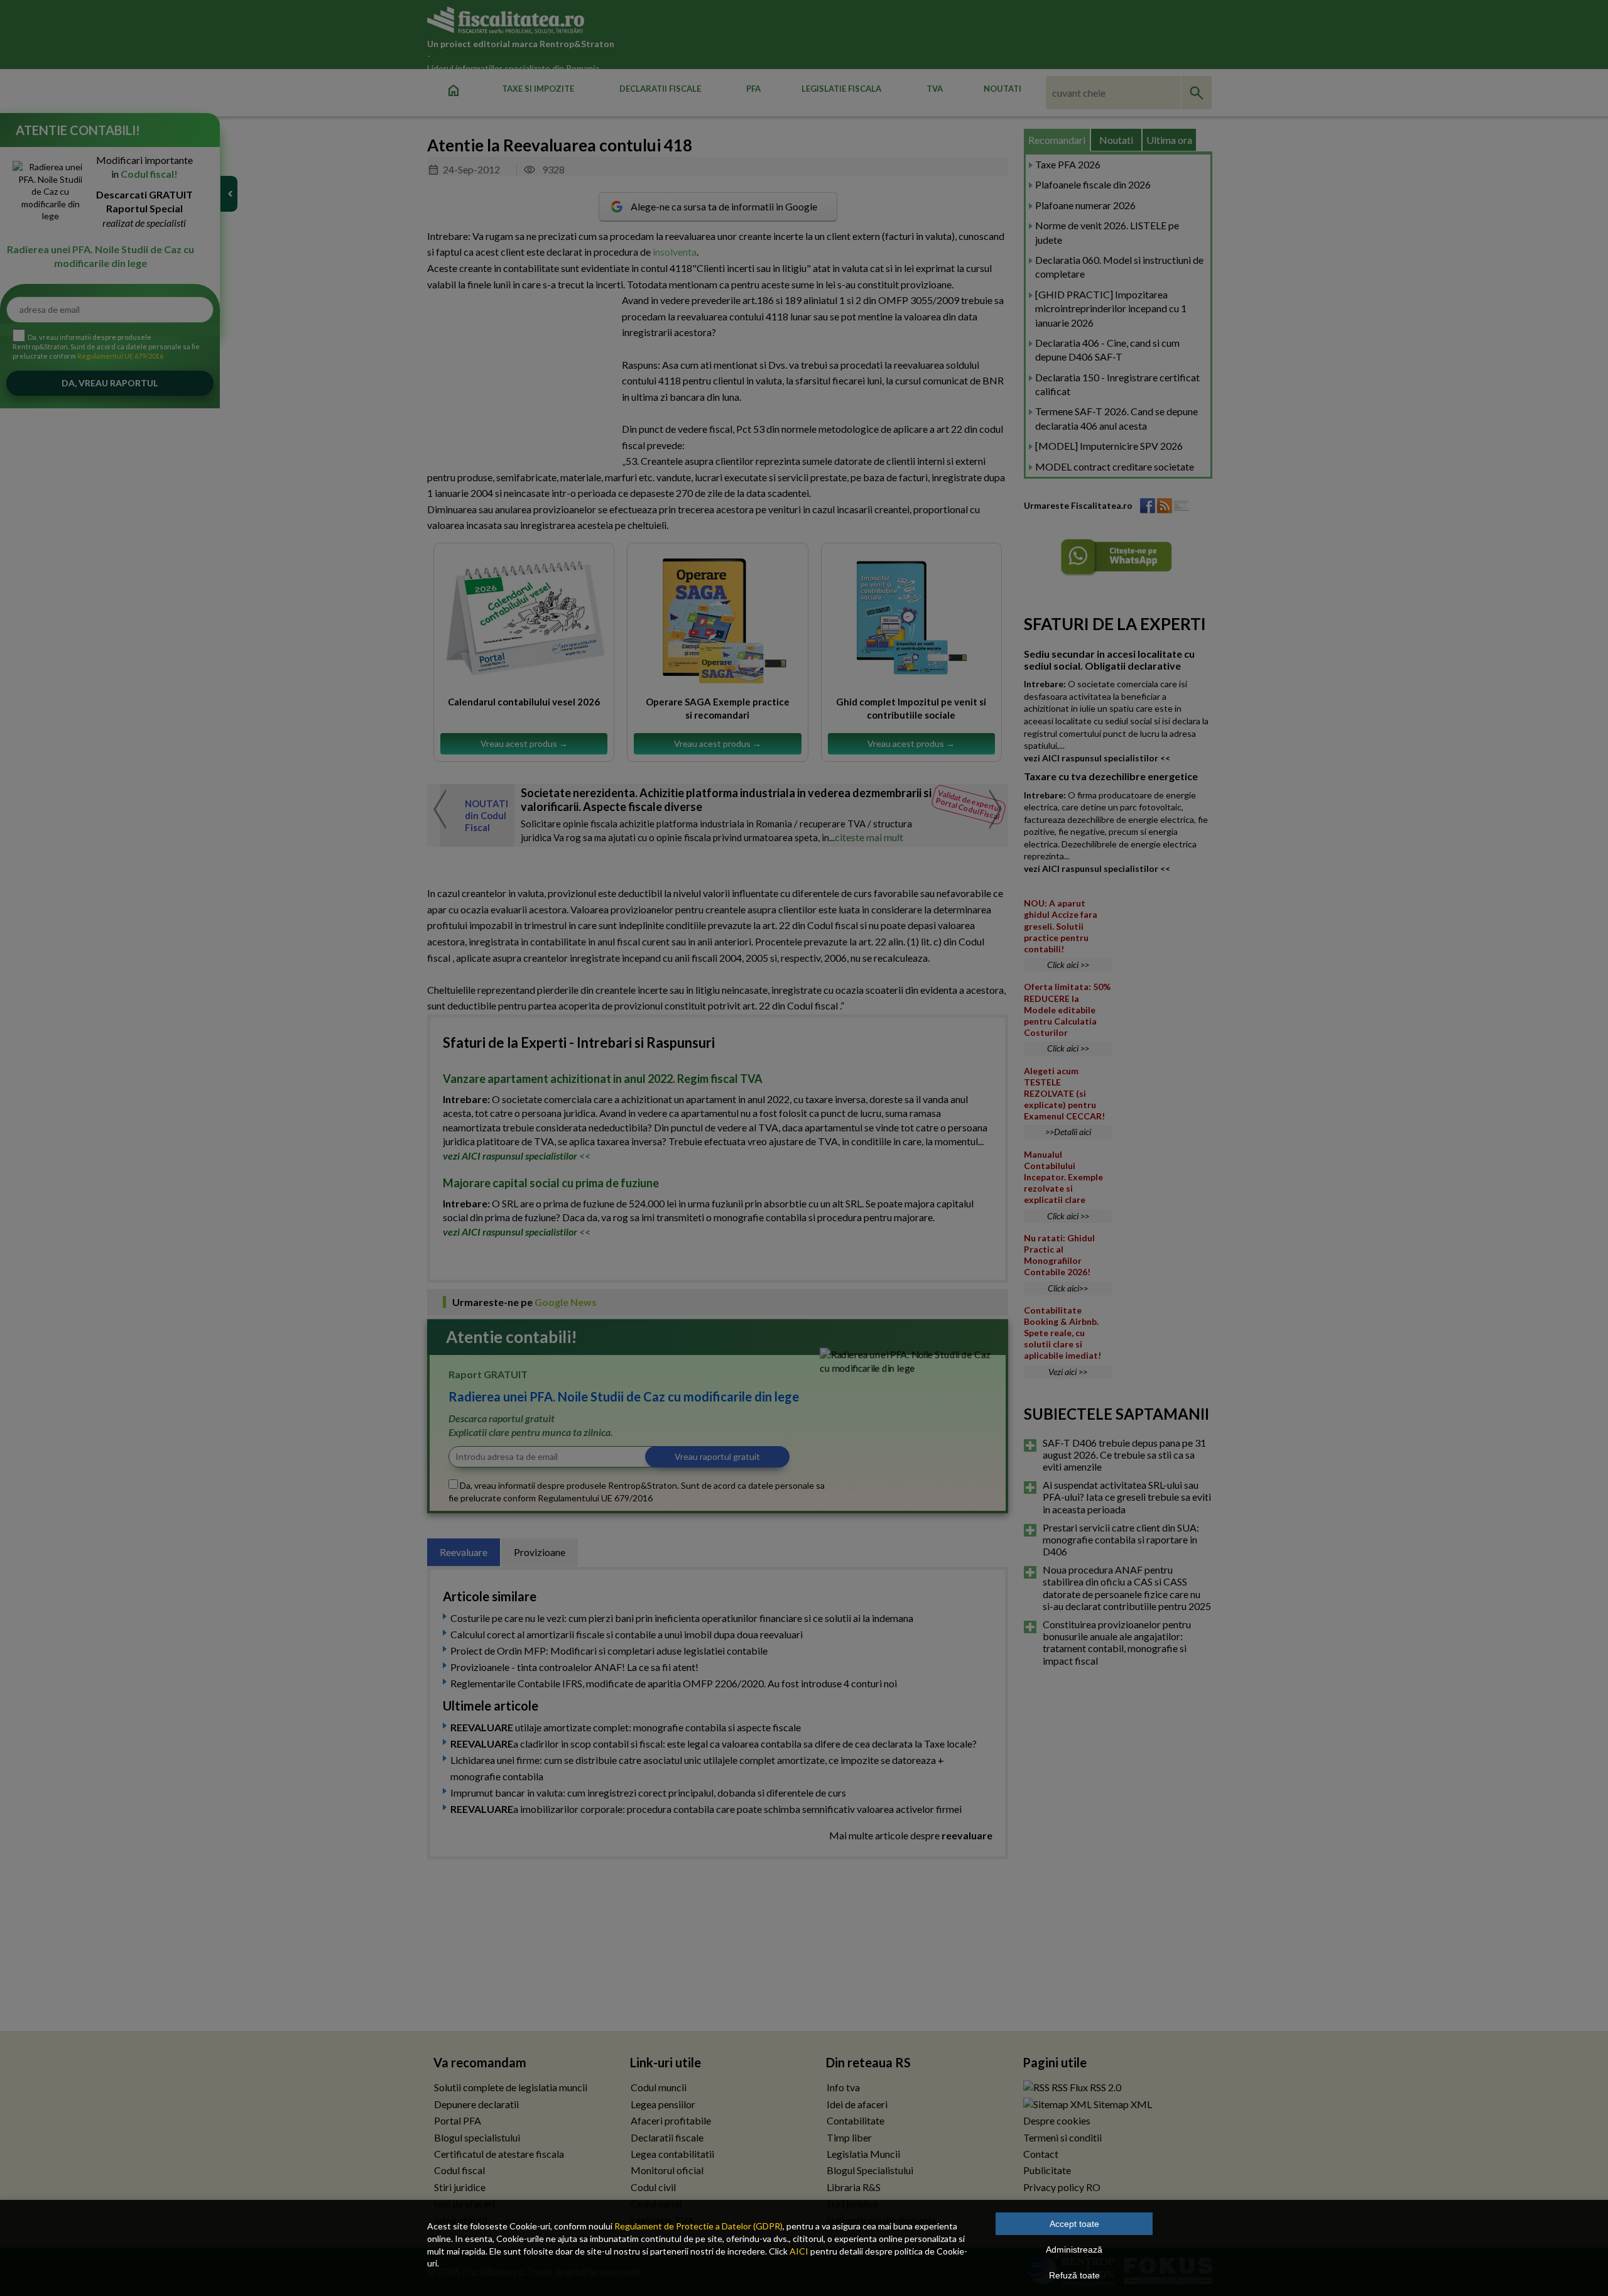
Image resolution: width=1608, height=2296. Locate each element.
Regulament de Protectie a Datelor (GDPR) (698, 2226)
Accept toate (1074, 2224)
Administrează (1074, 2250)
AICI (799, 2251)
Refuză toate (1074, 2275)
